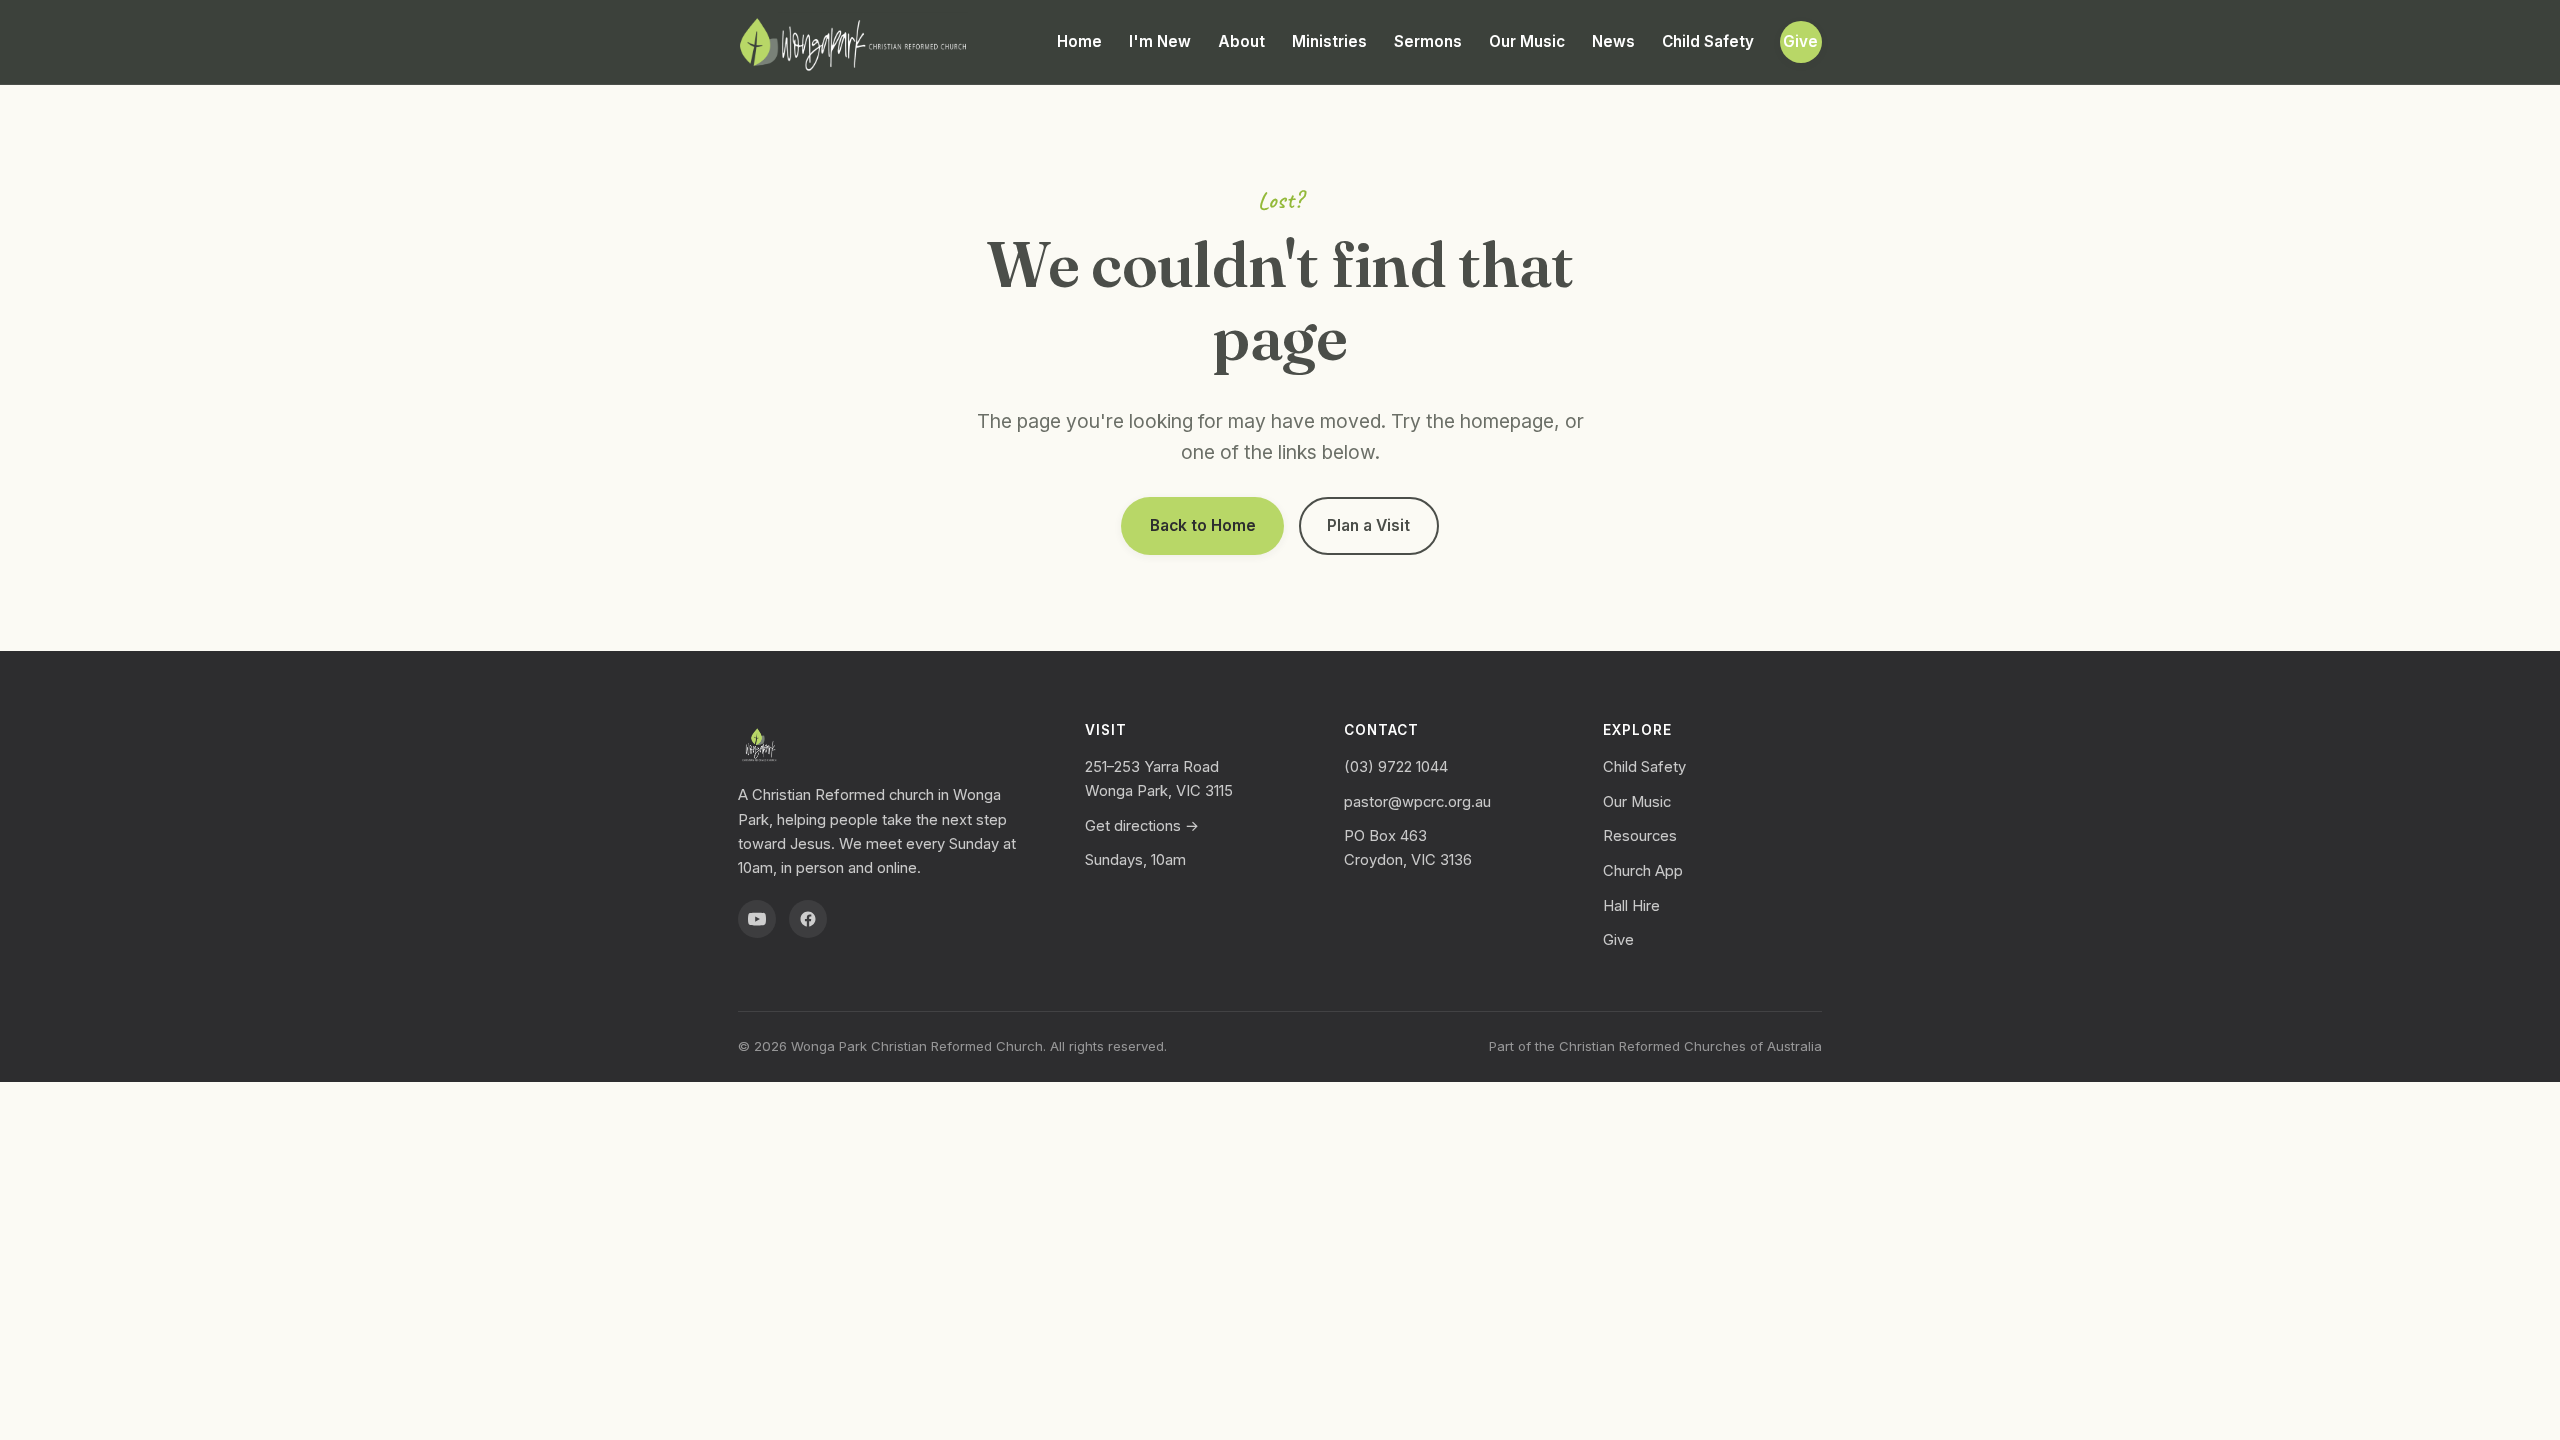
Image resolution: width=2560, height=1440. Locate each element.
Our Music (1527, 41)
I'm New (1160, 41)
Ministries (1329, 41)
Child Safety (1708, 41)
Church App (1643, 871)
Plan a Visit (1368, 525)
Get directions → (1142, 826)
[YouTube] (757, 919)
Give (1800, 41)
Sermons (1428, 41)
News (1613, 41)
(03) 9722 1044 (1396, 767)
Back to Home (1203, 525)
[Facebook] (808, 919)
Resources (1640, 836)
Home (1079, 41)
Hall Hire (1631, 906)
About (1241, 41)
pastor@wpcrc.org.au (1417, 802)
